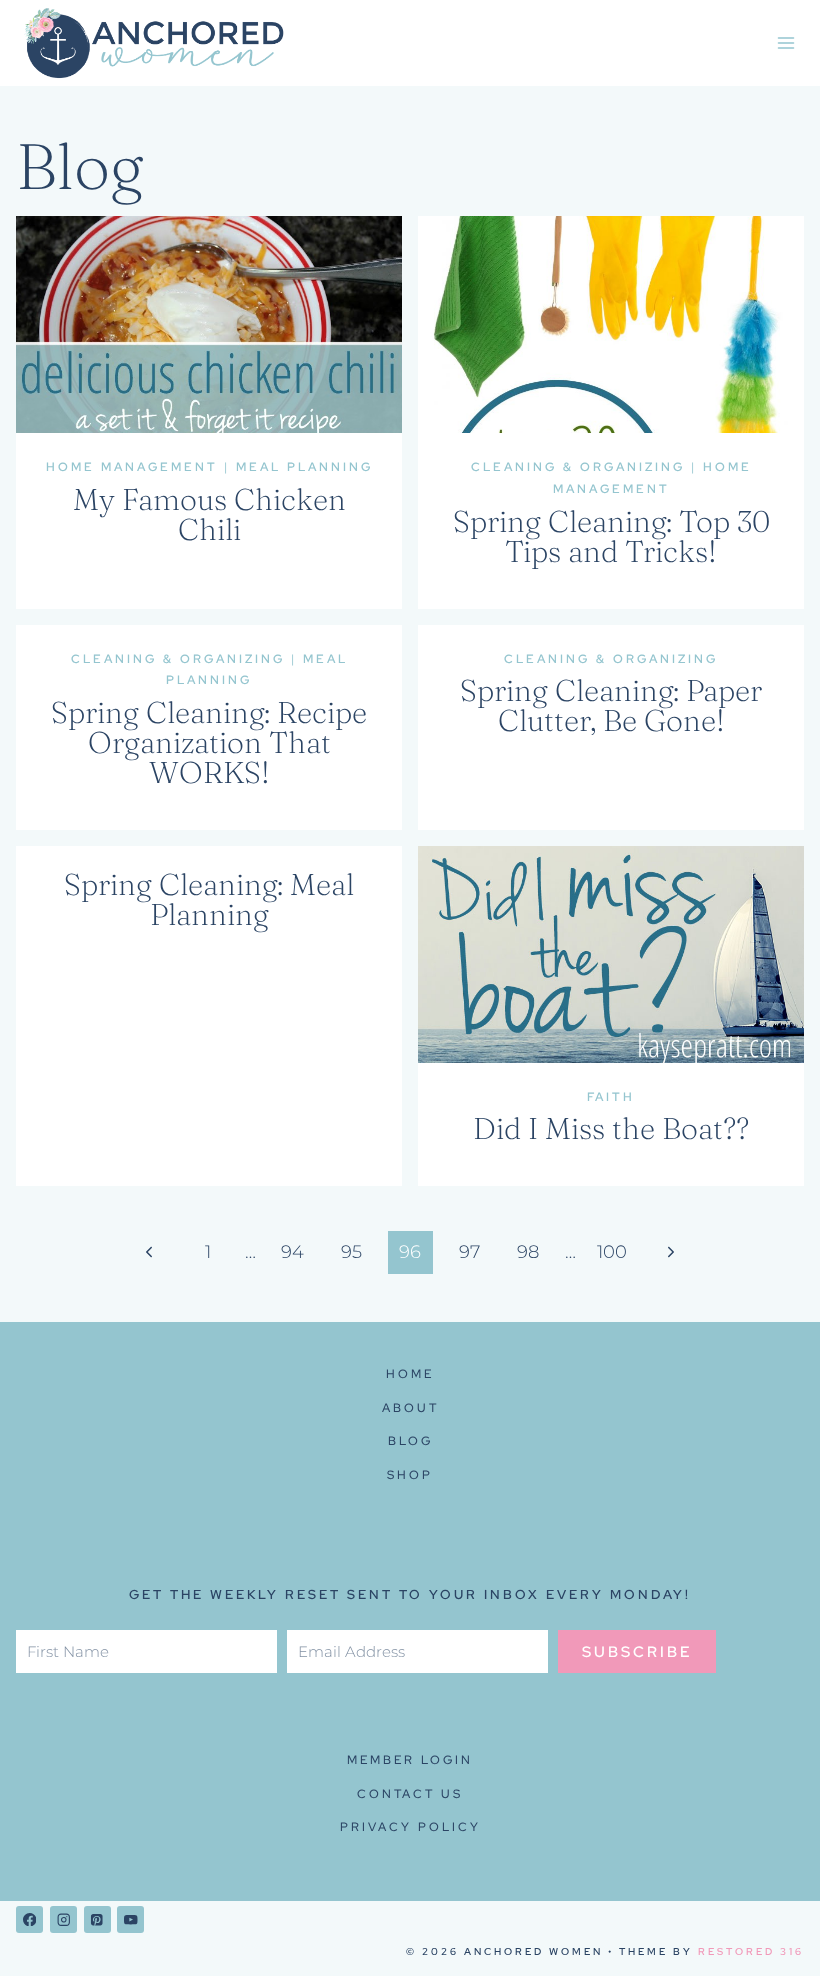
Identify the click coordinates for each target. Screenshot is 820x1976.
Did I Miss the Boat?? (611, 1128)
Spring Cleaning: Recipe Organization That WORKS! (209, 742)
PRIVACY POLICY (410, 1827)
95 (351, 1252)
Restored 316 (751, 1951)
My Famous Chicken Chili (209, 514)
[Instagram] (63, 1919)
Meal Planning (304, 467)
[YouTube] (130, 1919)
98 (528, 1252)
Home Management (132, 467)
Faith (611, 1097)
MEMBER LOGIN (410, 1760)
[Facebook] (29, 1919)
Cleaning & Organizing (578, 467)
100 (612, 1252)
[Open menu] (785, 43)
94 (292, 1252)
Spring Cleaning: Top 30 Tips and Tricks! (611, 536)
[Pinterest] (97, 1919)
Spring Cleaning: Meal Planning (209, 899)
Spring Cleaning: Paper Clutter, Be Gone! (611, 705)
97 (469, 1252)
